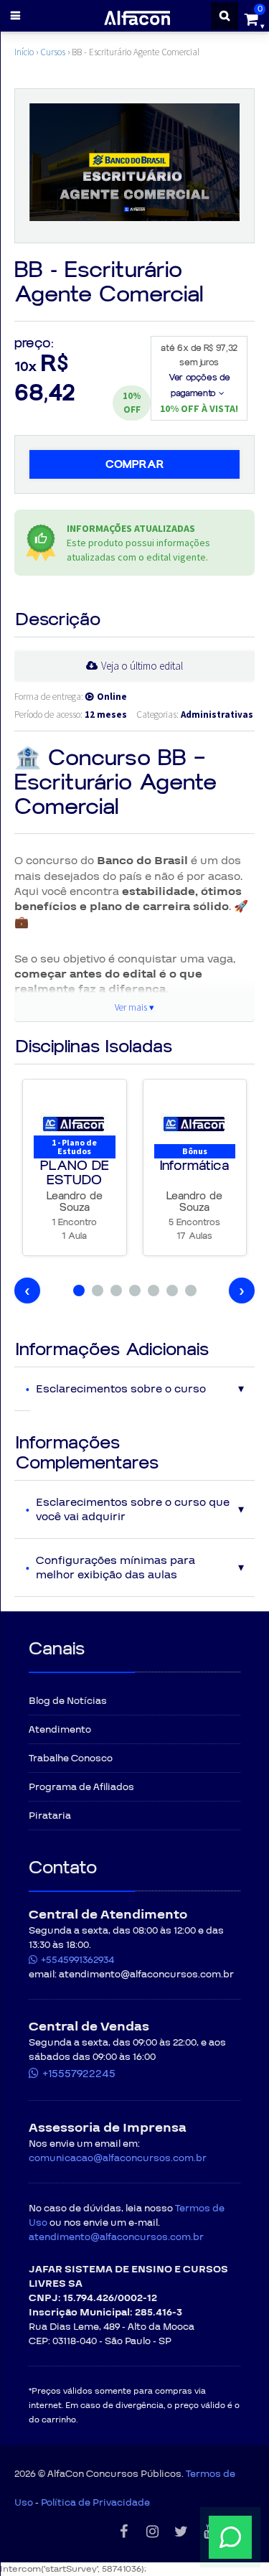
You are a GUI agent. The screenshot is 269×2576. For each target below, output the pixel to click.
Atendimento (60, 1730)
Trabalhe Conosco (71, 1758)
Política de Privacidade (95, 2503)
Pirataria (50, 1816)
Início (24, 52)
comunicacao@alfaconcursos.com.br (118, 2158)
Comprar (135, 464)
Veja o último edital (142, 666)
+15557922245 (79, 2074)
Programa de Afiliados (81, 1787)
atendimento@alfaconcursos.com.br (116, 2237)
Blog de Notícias (68, 1701)
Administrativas (217, 715)
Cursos (53, 52)
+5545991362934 (77, 1960)
